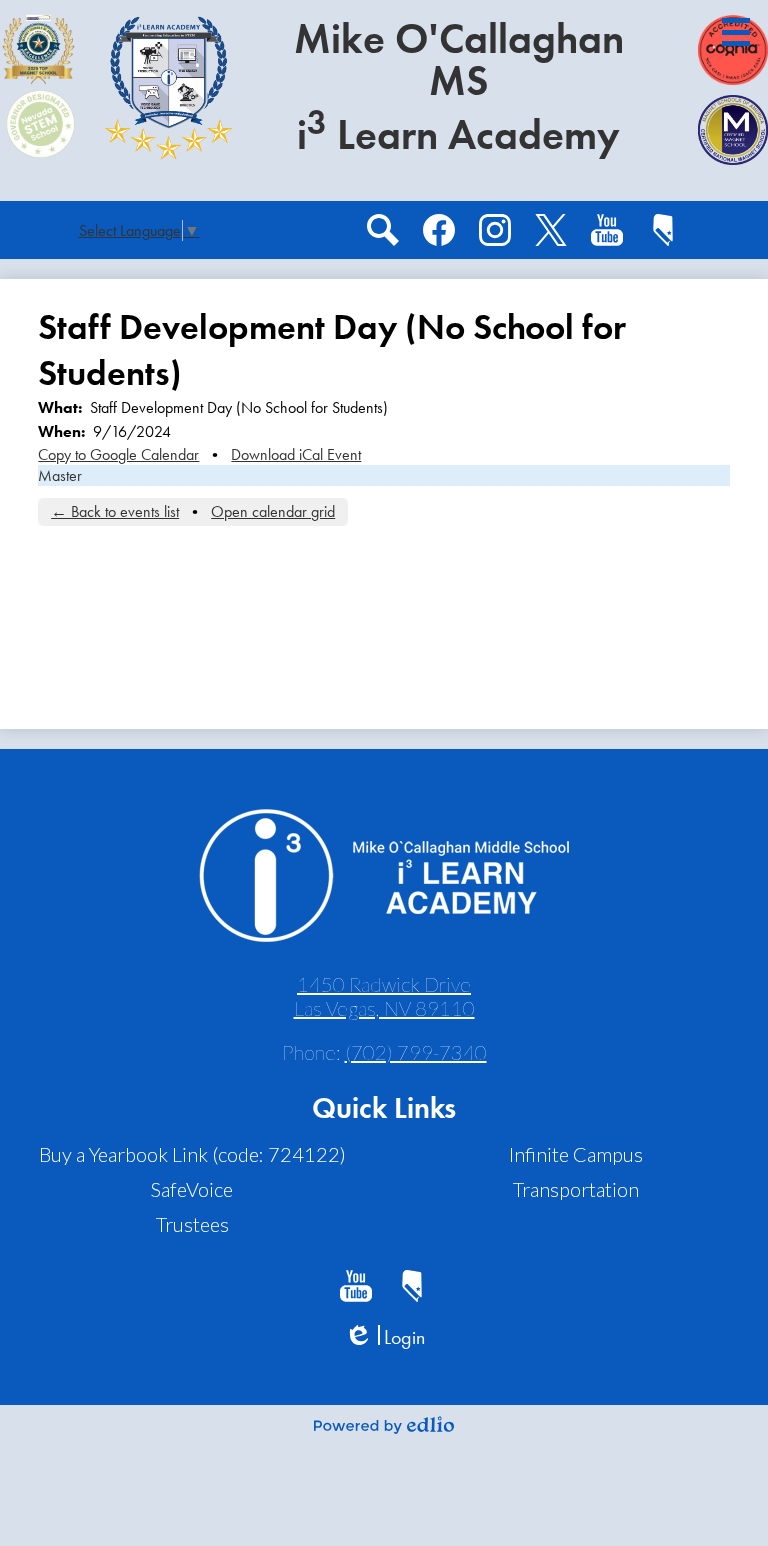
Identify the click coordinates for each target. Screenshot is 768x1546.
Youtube (607, 230)
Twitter (551, 230)
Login (384, 1337)
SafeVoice (192, 1189)
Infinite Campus (576, 1154)
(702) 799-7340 (416, 1052)
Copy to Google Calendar (118, 454)
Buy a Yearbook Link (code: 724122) (192, 1154)
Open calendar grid (273, 511)
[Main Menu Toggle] (736, 32)
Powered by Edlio (384, 1425)
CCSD (663, 230)
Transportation (576, 1189)
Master (60, 475)
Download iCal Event (296, 454)
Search (383, 230)
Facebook (439, 230)
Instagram (495, 230)
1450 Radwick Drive (384, 996)
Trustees (192, 1224)
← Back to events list (115, 511)
